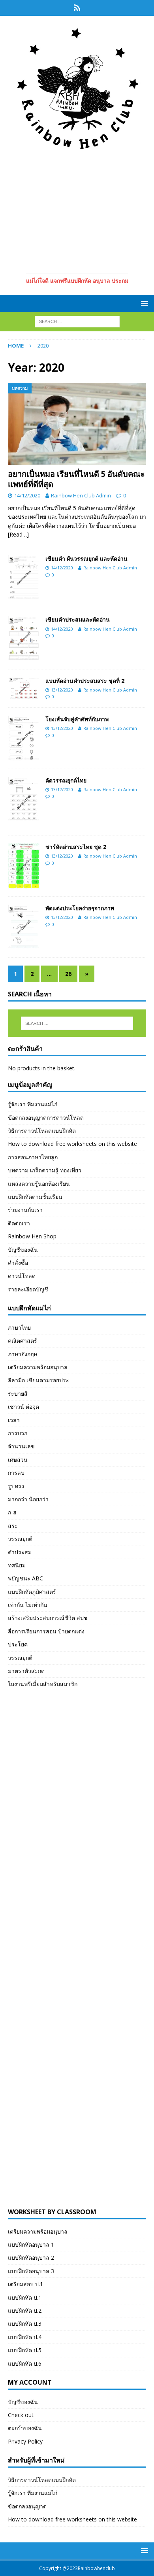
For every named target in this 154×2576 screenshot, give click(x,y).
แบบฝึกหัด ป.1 (25, 2297)
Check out (21, 2415)
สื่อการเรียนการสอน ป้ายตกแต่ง (46, 1631)
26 (68, 974)
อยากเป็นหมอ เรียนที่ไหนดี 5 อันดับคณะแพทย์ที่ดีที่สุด (76, 479)
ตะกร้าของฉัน (25, 2428)
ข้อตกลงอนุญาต (27, 2506)
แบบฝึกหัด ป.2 (25, 2310)
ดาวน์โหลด (22, 1276)
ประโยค (18, 1644)
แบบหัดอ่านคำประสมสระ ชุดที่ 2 (85, 681)
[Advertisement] (77, 210)
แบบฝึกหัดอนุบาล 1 (31, 2244)
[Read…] (18, 534)
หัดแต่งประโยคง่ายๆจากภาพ (80, 908)
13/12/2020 (62, 690)
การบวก (18, 1433)
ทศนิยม (17, 1565)
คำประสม (20, 1552)
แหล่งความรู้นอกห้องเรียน (39, 1184)
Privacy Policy (25, 2441)
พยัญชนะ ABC (25, 1578)
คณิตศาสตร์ (23, 1341)
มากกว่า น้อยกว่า (28, 1499)
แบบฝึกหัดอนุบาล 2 (31, 2258)
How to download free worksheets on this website (72, 1144)
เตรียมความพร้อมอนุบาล (38, 1367)
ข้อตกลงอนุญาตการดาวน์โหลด (46, 1118)
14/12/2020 (27, 495)
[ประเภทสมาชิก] (77, 8)
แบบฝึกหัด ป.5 (25, 2350)
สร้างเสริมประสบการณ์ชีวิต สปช (48, 1618)
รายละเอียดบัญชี (28, 1289)
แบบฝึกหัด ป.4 (25, 2337)
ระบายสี (18, 1394)
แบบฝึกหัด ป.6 (25, 2363)
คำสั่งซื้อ (18, 1263)
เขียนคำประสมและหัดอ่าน (78, 619)
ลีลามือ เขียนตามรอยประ (38, 1380)
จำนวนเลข (21, 1446)
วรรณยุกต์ (20, 1539)
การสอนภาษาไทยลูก (33, 1157)
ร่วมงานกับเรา (25, 1210)
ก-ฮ (12, 1512)
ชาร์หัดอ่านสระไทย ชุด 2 (76, 847)
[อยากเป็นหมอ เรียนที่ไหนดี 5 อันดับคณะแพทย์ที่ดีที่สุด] (77, 424)
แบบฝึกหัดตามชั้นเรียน (35, 1197)
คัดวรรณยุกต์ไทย (66, 780)
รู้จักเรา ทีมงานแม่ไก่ (33, 1104)
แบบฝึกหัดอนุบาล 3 (31, 2271)
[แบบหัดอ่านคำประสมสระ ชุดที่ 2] (24, 689)
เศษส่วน (18, 1460)
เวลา (14, 1420)
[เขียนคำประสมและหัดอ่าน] (24, 638)
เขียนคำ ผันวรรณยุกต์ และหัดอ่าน (86, 558)
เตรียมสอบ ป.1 (25, 2284)
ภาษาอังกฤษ (23, 1354)
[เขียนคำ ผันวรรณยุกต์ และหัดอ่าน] (24, 577)
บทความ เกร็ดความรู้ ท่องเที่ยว (45, 1170)
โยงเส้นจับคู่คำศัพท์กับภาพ (77, 719)
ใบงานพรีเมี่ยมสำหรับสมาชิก (43, 1684)
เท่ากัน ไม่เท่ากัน (28, 1605)
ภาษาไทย (19, 1328)
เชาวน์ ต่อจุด (23, 1407)
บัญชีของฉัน (23, 1250)
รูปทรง (16, 1486)
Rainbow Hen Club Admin (81, 495)
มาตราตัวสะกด (26, 1671)
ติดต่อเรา (19, 1223)
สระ (13, 1526)
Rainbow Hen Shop (32, 1236)
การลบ (16, 1473)
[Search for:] (77, 321)
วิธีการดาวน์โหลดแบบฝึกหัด (42, 1131)
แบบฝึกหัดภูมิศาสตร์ (32, 1592)
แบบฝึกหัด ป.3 (25, 2324)
